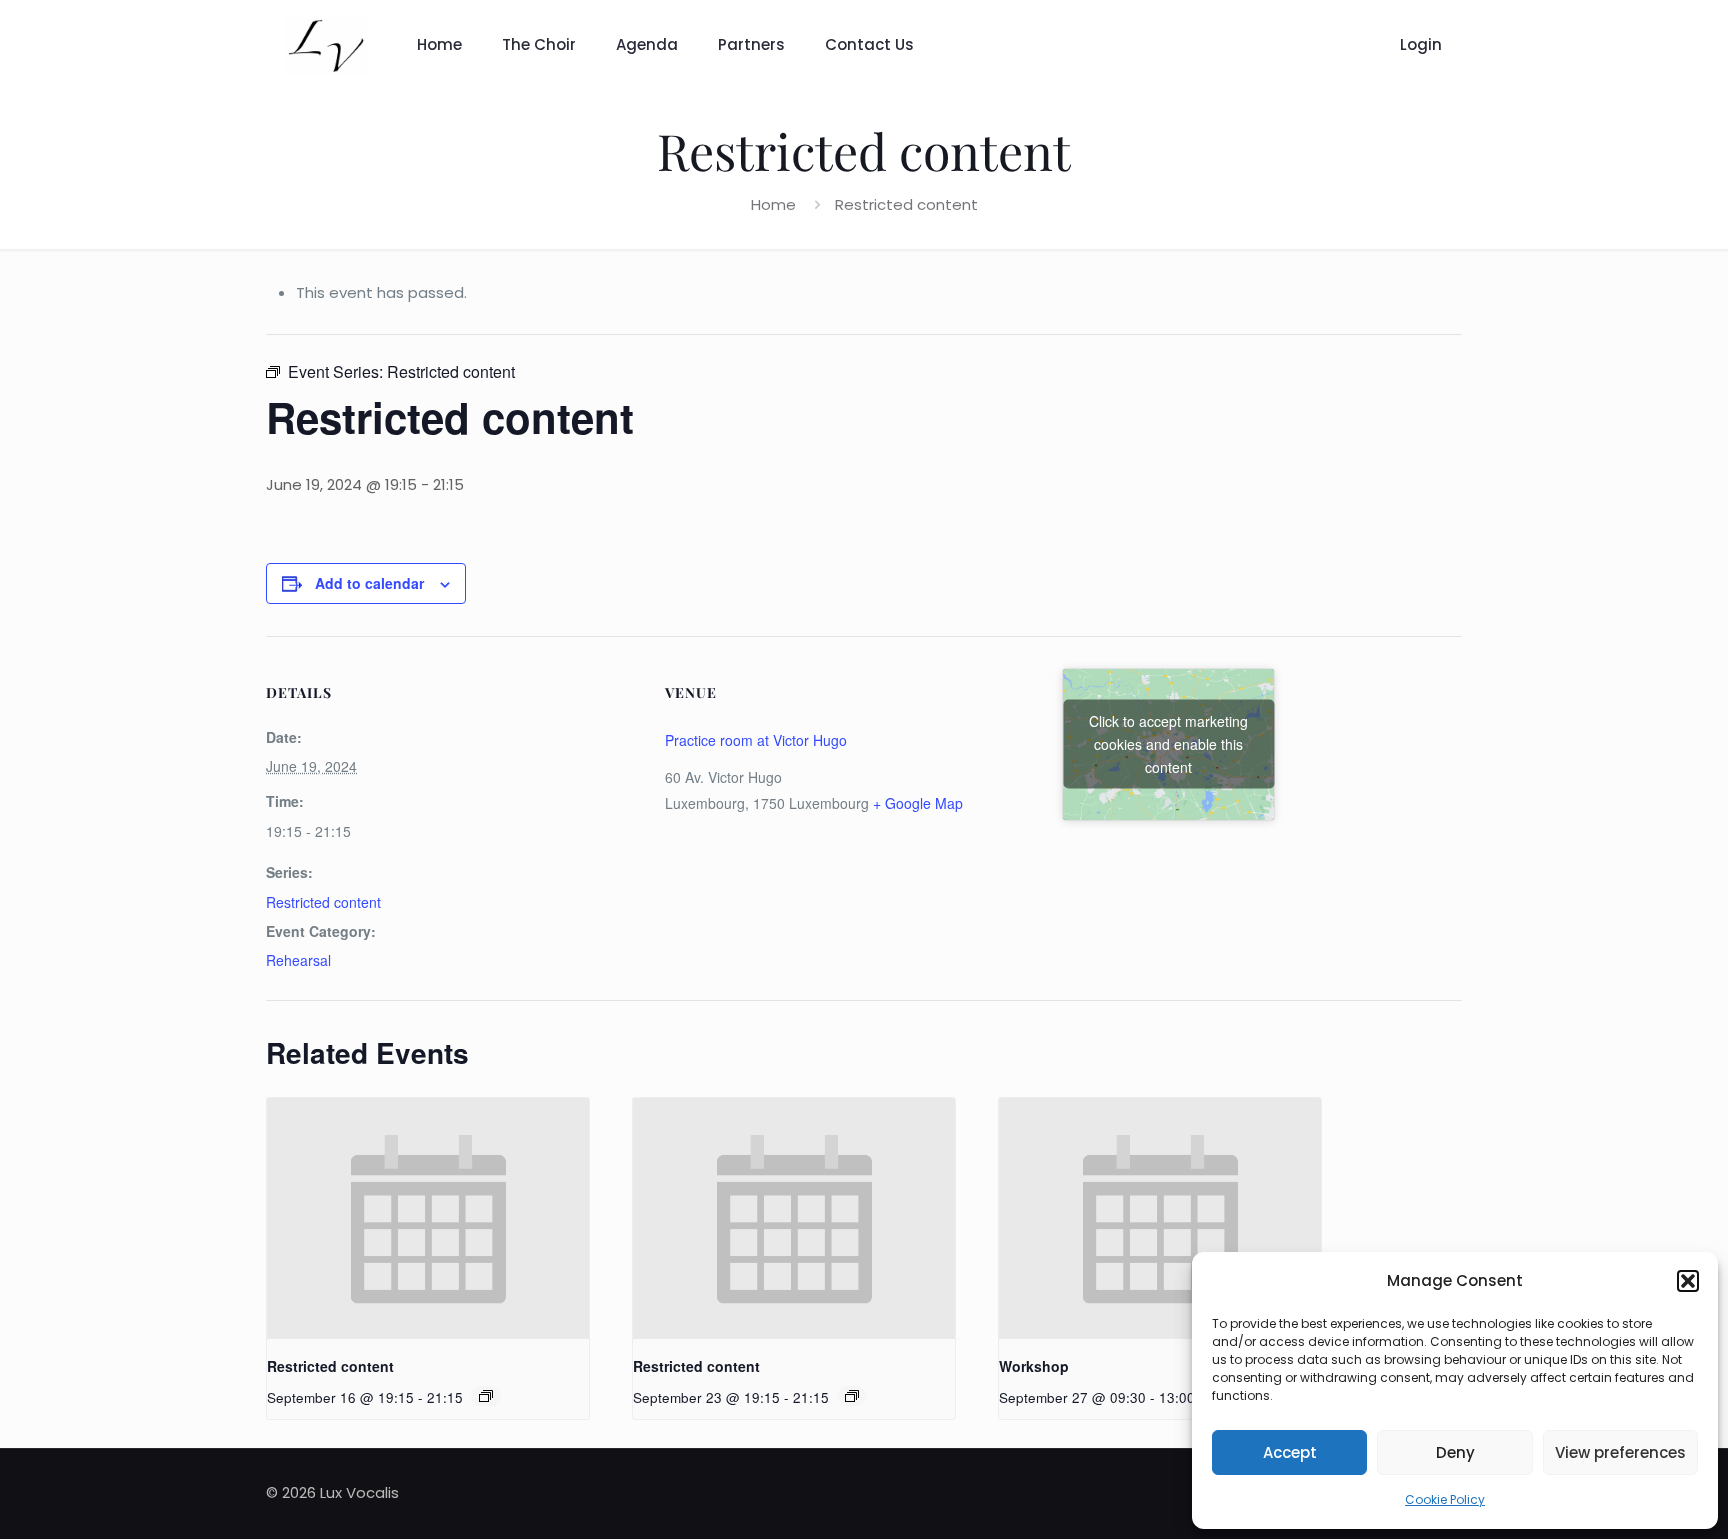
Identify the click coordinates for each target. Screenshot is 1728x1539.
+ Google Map (918, 803)
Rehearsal (298, 960)
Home (773, 204)
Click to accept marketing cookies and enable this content (1168, 744)
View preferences (1620, 1452)
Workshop (1034, 1366)
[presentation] (428, 1218)
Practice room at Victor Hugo (756, 740)
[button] (1688, 1281)
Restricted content (323, 902)
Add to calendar (369, 583)
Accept (1290, 1452)
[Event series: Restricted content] (486, 1396)
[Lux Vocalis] (326, 45)
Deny (1455, 1452)
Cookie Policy (1445, 1499)
